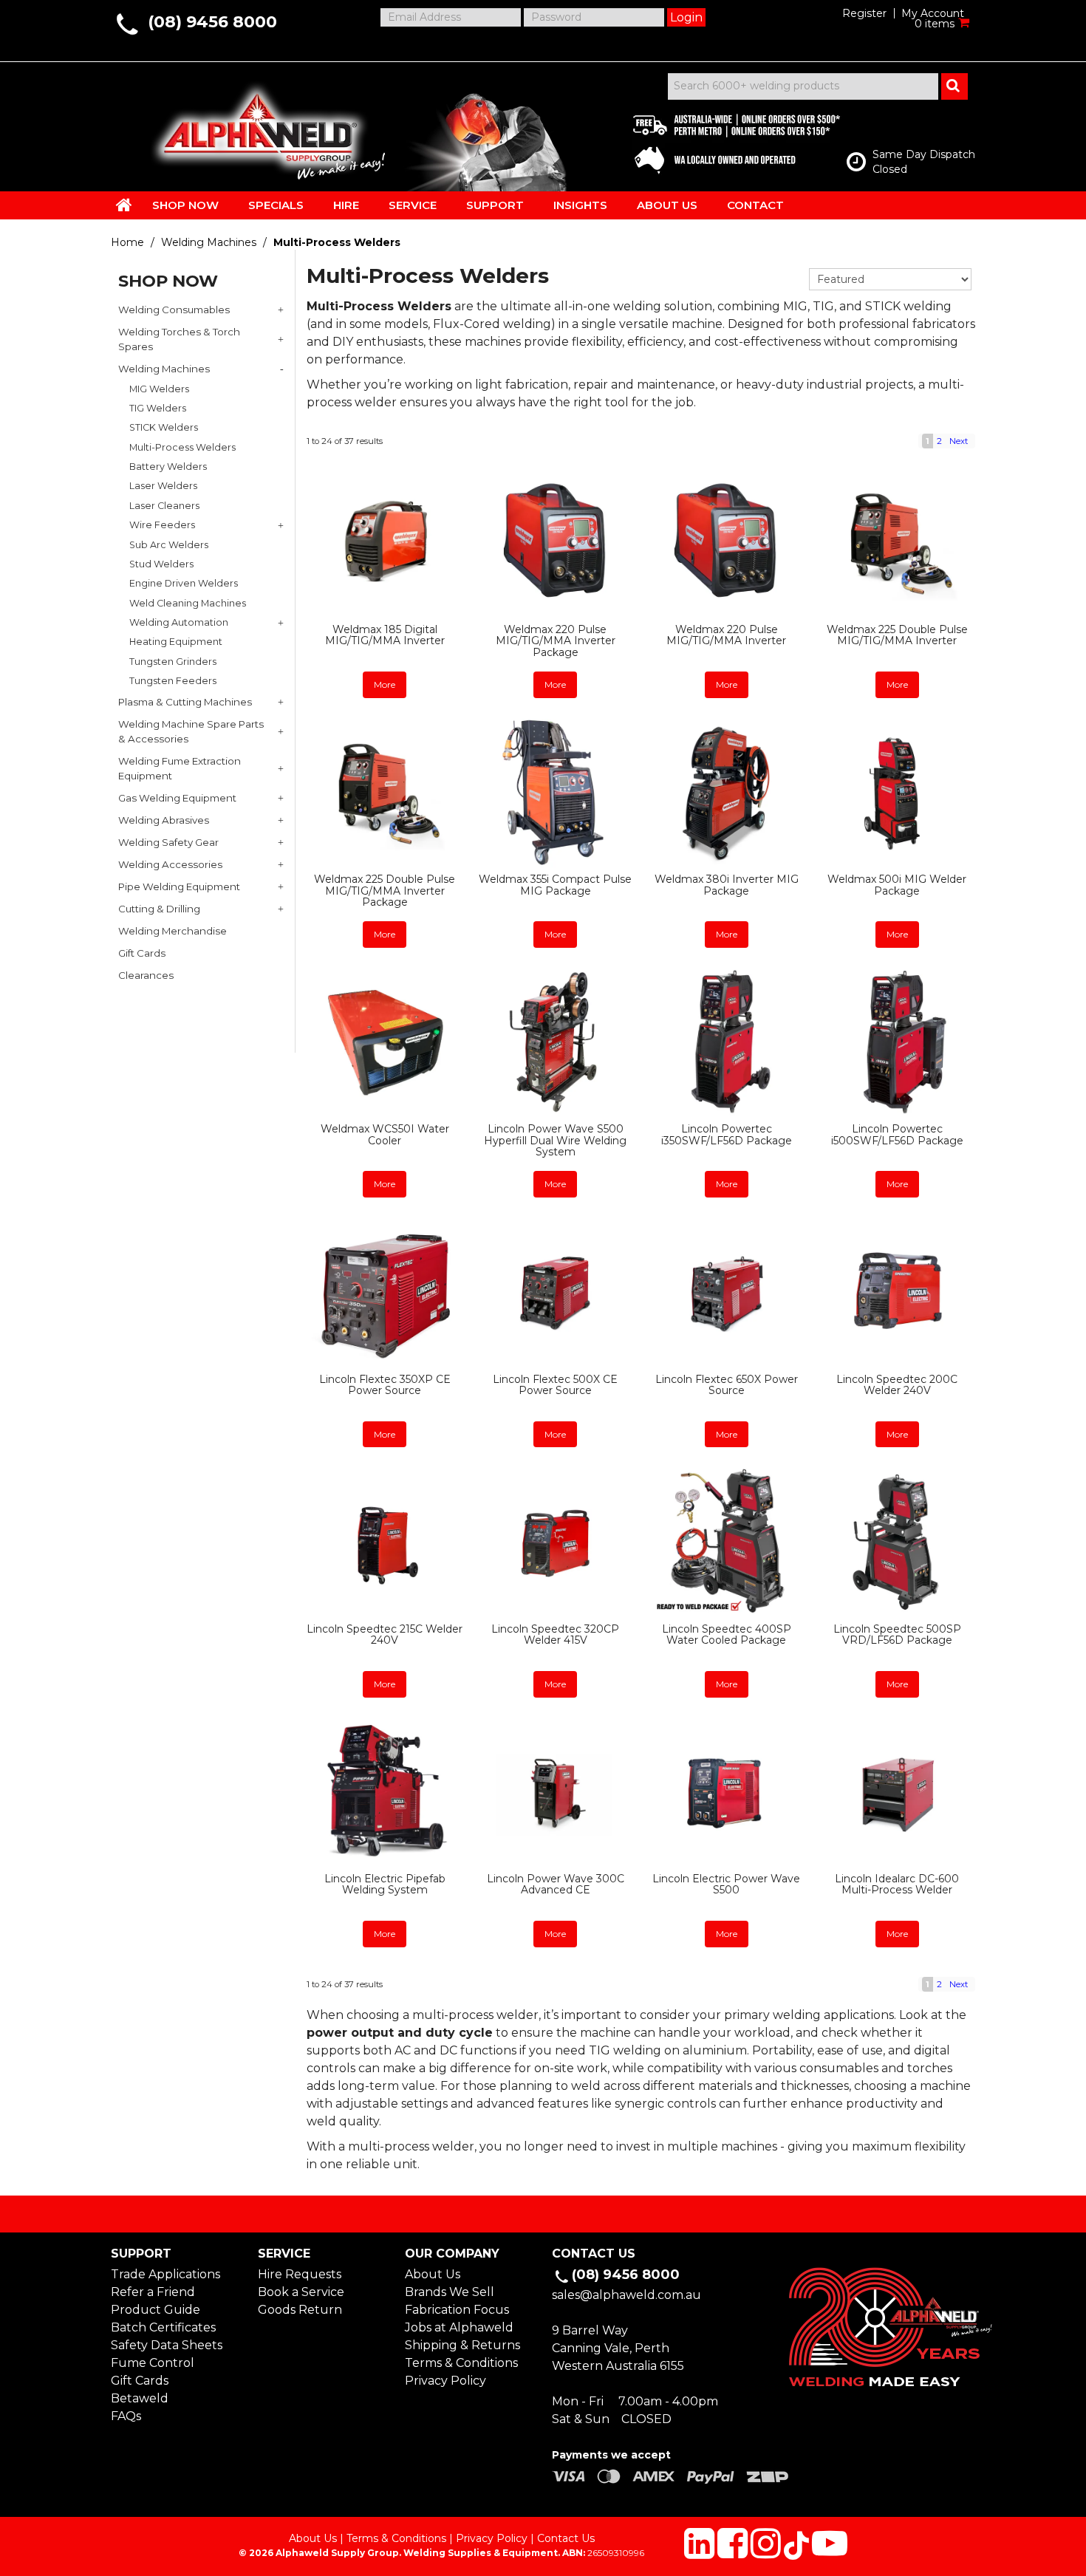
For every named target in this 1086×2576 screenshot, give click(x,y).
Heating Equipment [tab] (176, 642)
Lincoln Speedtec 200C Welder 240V (897, 1385)
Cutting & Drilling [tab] (159, 909)
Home (127, 242)
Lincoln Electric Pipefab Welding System (385, 1884)
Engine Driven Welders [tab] (184, 583)
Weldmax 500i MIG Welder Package (897, 885)
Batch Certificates (163, 2327)
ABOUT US (667, 205)
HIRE (346, 205)
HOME (124, 205)
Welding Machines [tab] (164, 369)
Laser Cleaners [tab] (164, 506)
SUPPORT (495, 205)
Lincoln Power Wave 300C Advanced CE (556, 1884)
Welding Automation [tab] (179, 622)
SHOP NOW (185, 205)
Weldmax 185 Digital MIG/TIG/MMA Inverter (385, 635)
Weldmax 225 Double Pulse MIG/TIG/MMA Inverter (897, 635)
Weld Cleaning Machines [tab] (188, 603)
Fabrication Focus (457, 2310)
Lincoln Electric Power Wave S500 (726, 1884)
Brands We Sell (450, 2292)
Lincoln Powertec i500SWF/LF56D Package (897, 1134)
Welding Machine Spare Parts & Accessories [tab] (191, 731)
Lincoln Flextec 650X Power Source (727, 1385)
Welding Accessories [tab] (170, 864)
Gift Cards (140, 2381)
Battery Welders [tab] (168, 467)
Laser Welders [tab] (163, 486)
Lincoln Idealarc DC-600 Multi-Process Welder (897, 1884)
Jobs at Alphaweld (459, 2327)
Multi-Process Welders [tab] (182, 447)
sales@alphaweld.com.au (626, 2295)
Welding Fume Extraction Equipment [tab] (180, 768)
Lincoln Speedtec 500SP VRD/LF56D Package (897, 1634)
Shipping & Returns (462, 2345)
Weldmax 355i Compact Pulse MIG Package (555, 885)
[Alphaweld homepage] (257, 126)
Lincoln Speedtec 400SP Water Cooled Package (727, 1634)
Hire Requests (300, 2274)
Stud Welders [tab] (161, 564)
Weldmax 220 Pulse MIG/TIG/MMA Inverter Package (556, 641)
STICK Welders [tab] (164, 427)
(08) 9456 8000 (212, 22)
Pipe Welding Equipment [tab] (179, 886)
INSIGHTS (580, 205)
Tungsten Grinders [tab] (173, 662)
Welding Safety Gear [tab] (168, 842)
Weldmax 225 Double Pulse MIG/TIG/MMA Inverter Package (385, 891)
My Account (933, 13)
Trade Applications (165, 2274)
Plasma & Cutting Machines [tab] (185, 702)
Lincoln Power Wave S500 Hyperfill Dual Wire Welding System (555, 1140)
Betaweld (140, 2398)
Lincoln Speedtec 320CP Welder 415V (555, 1634)
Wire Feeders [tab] (162, 525)
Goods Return (300, 2310)
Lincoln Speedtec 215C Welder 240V (385, 1634)
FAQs (126, 2416)
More (385, 684)
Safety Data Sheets (167, 2345)
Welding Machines (209, 242)
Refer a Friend (153, 2292)
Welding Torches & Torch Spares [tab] (179, 339)
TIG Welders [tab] (158, 408)
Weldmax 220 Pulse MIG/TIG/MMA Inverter (726, 635)
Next (959, 441)
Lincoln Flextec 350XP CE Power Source (385, 1385)
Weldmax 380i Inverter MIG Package (727, 885)
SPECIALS (276, 205)
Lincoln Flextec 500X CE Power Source (555, 1385)
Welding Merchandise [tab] (173, 931)
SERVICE (413, 205)
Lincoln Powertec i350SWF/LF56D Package (727, 1134)
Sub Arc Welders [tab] (169, 545)
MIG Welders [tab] (159, 389)
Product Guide (156, 2310)
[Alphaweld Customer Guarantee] (724, 140)
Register (864, 13)
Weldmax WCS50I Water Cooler (385, 1134)
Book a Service (301, 2292)
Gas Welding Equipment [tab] (177, 798)
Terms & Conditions (461, 2363)
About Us (433, 2274)
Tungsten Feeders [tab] (173, 681)
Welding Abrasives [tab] (164, 820)
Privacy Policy (445, 2381)
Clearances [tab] (146, 975)
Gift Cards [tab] (142, 953)
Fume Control (153, 2363)
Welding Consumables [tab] (174, 310)
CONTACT (755, 205)
